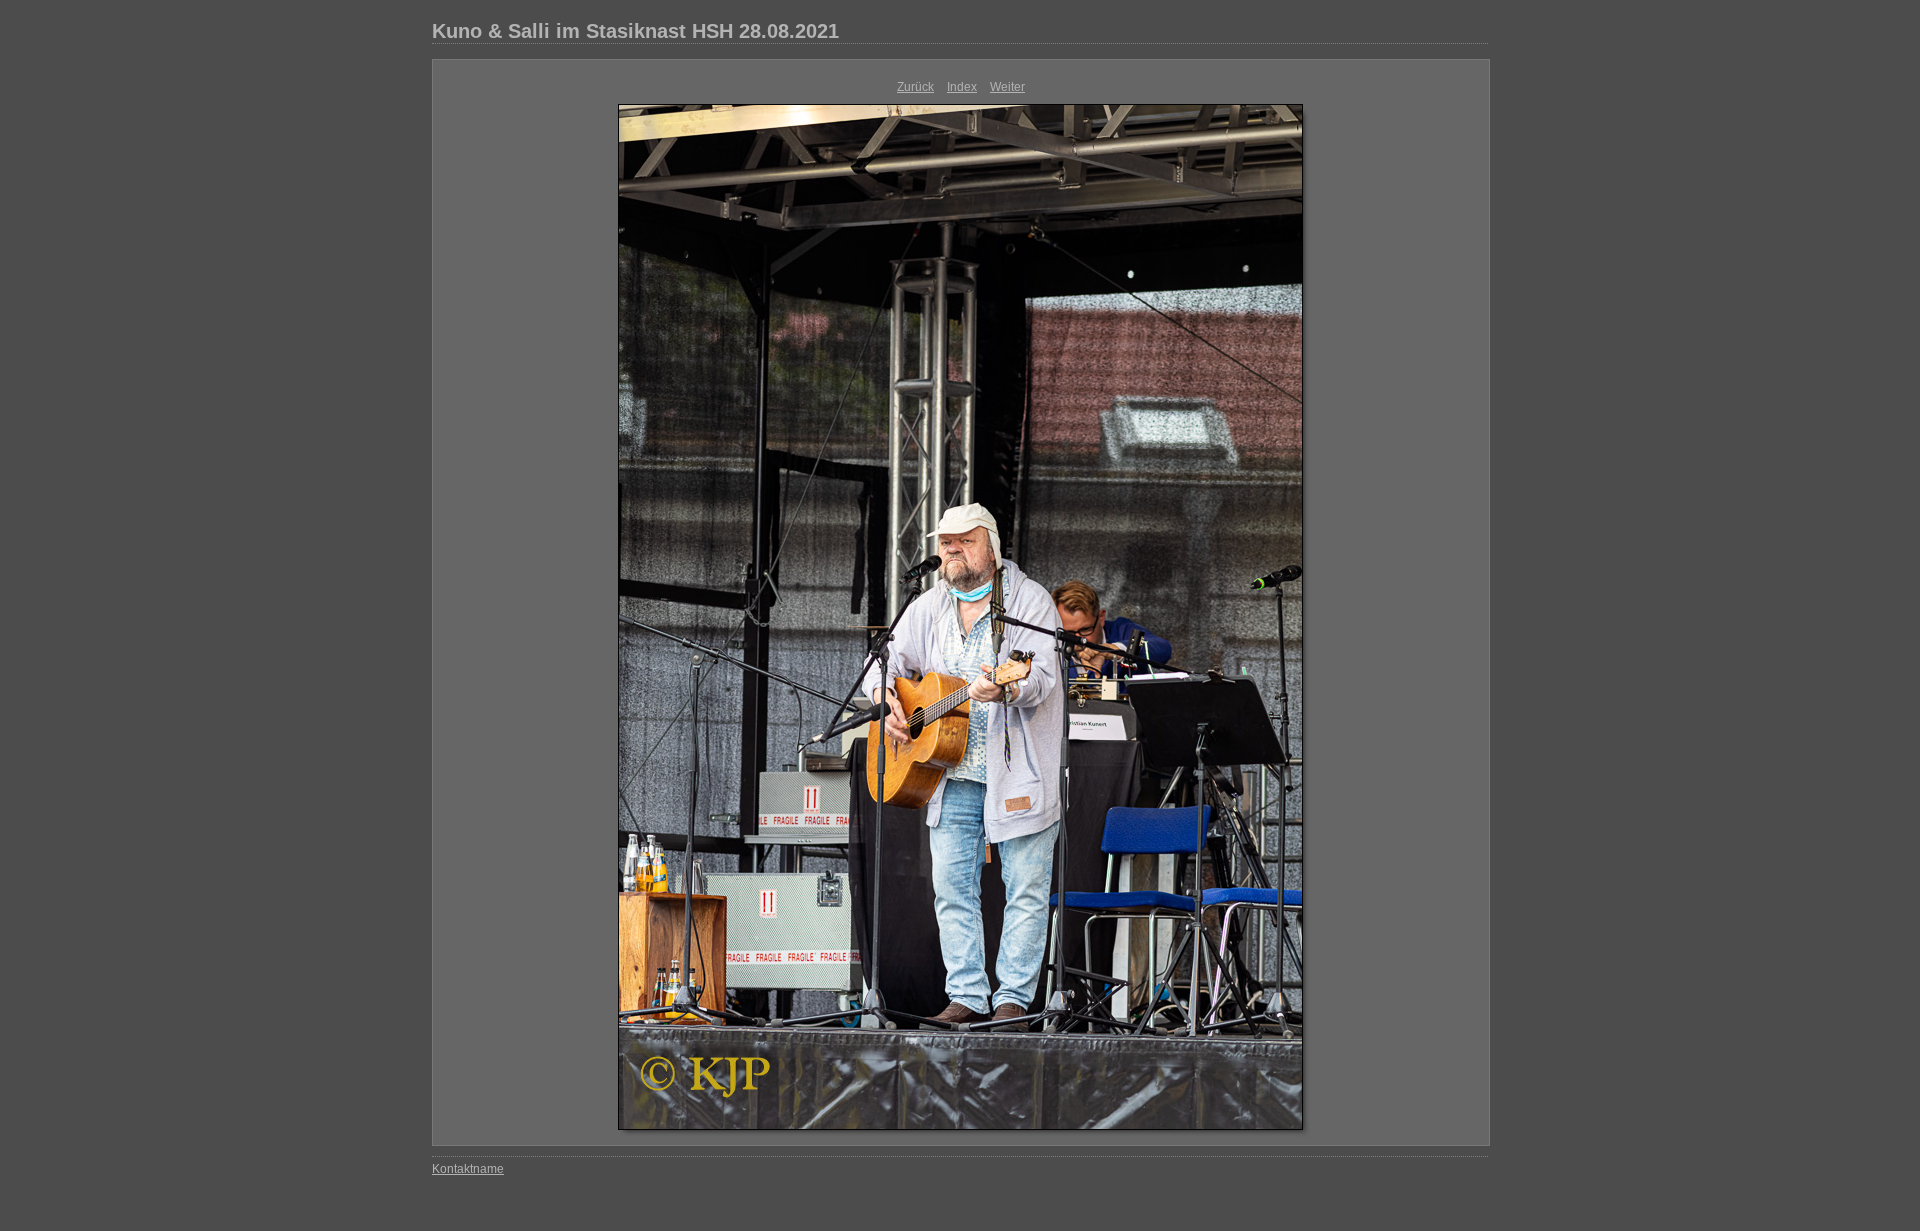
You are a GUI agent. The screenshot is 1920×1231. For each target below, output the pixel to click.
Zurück (915, 87)
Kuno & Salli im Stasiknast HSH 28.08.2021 (635, 31)
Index (962, 87)
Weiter (1007, 87)
